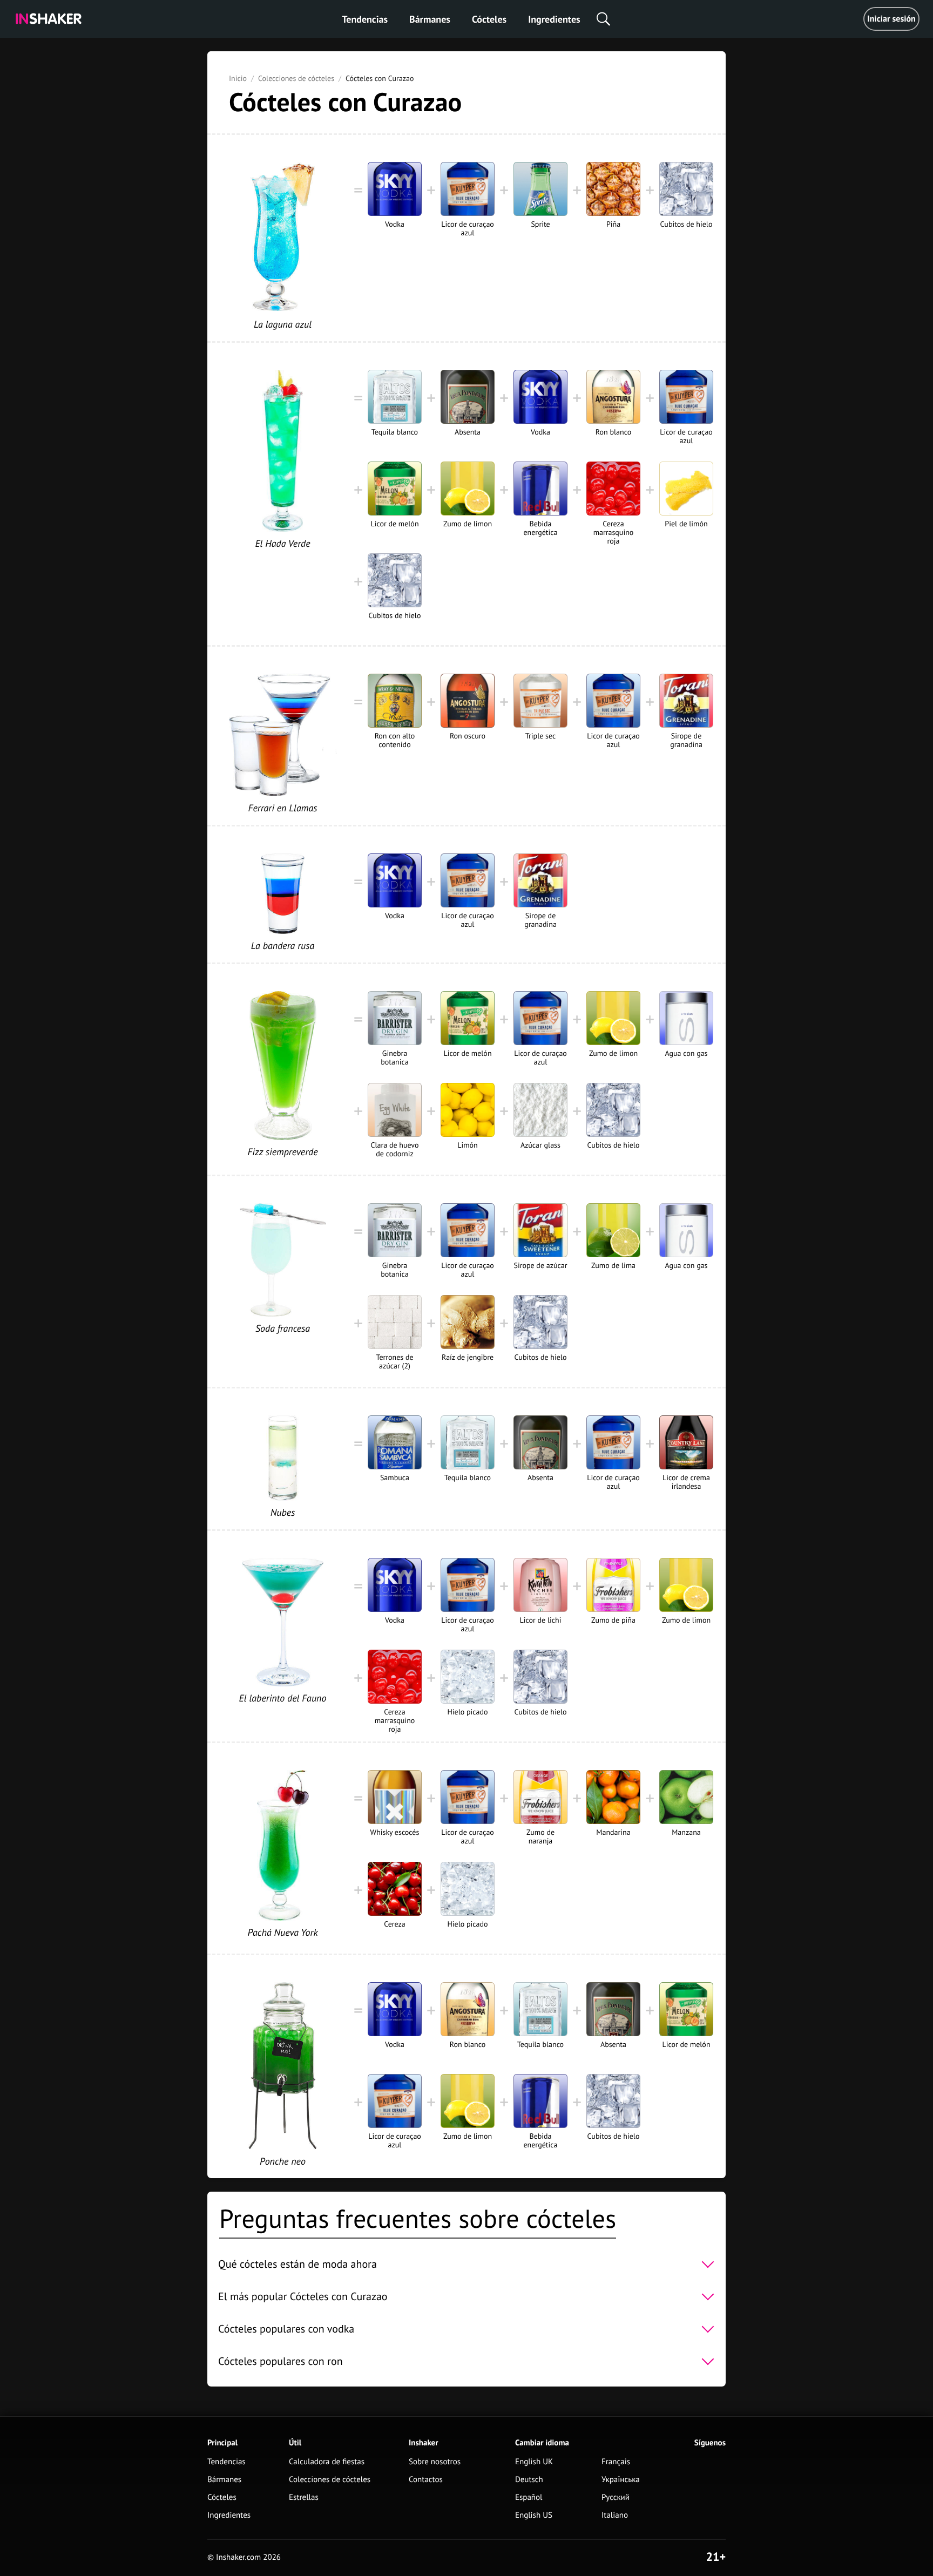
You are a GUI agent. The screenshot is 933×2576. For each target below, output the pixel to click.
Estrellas (304, 2497)
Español (529, 2497)
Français (616, 2462)
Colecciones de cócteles (296, 78)
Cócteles (489, 19)
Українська (621, 2480)
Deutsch (529, 2480)
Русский (616, 2497)
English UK (534, 2462)
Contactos (426, 2480)
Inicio (238, 78)
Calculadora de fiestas (327, 2462)
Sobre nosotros (435, 2462)
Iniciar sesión (891, 19)
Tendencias (365, 19)
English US (534, 2515)
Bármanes (430, 19)
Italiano (615, 2515)
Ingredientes (554, 19)
